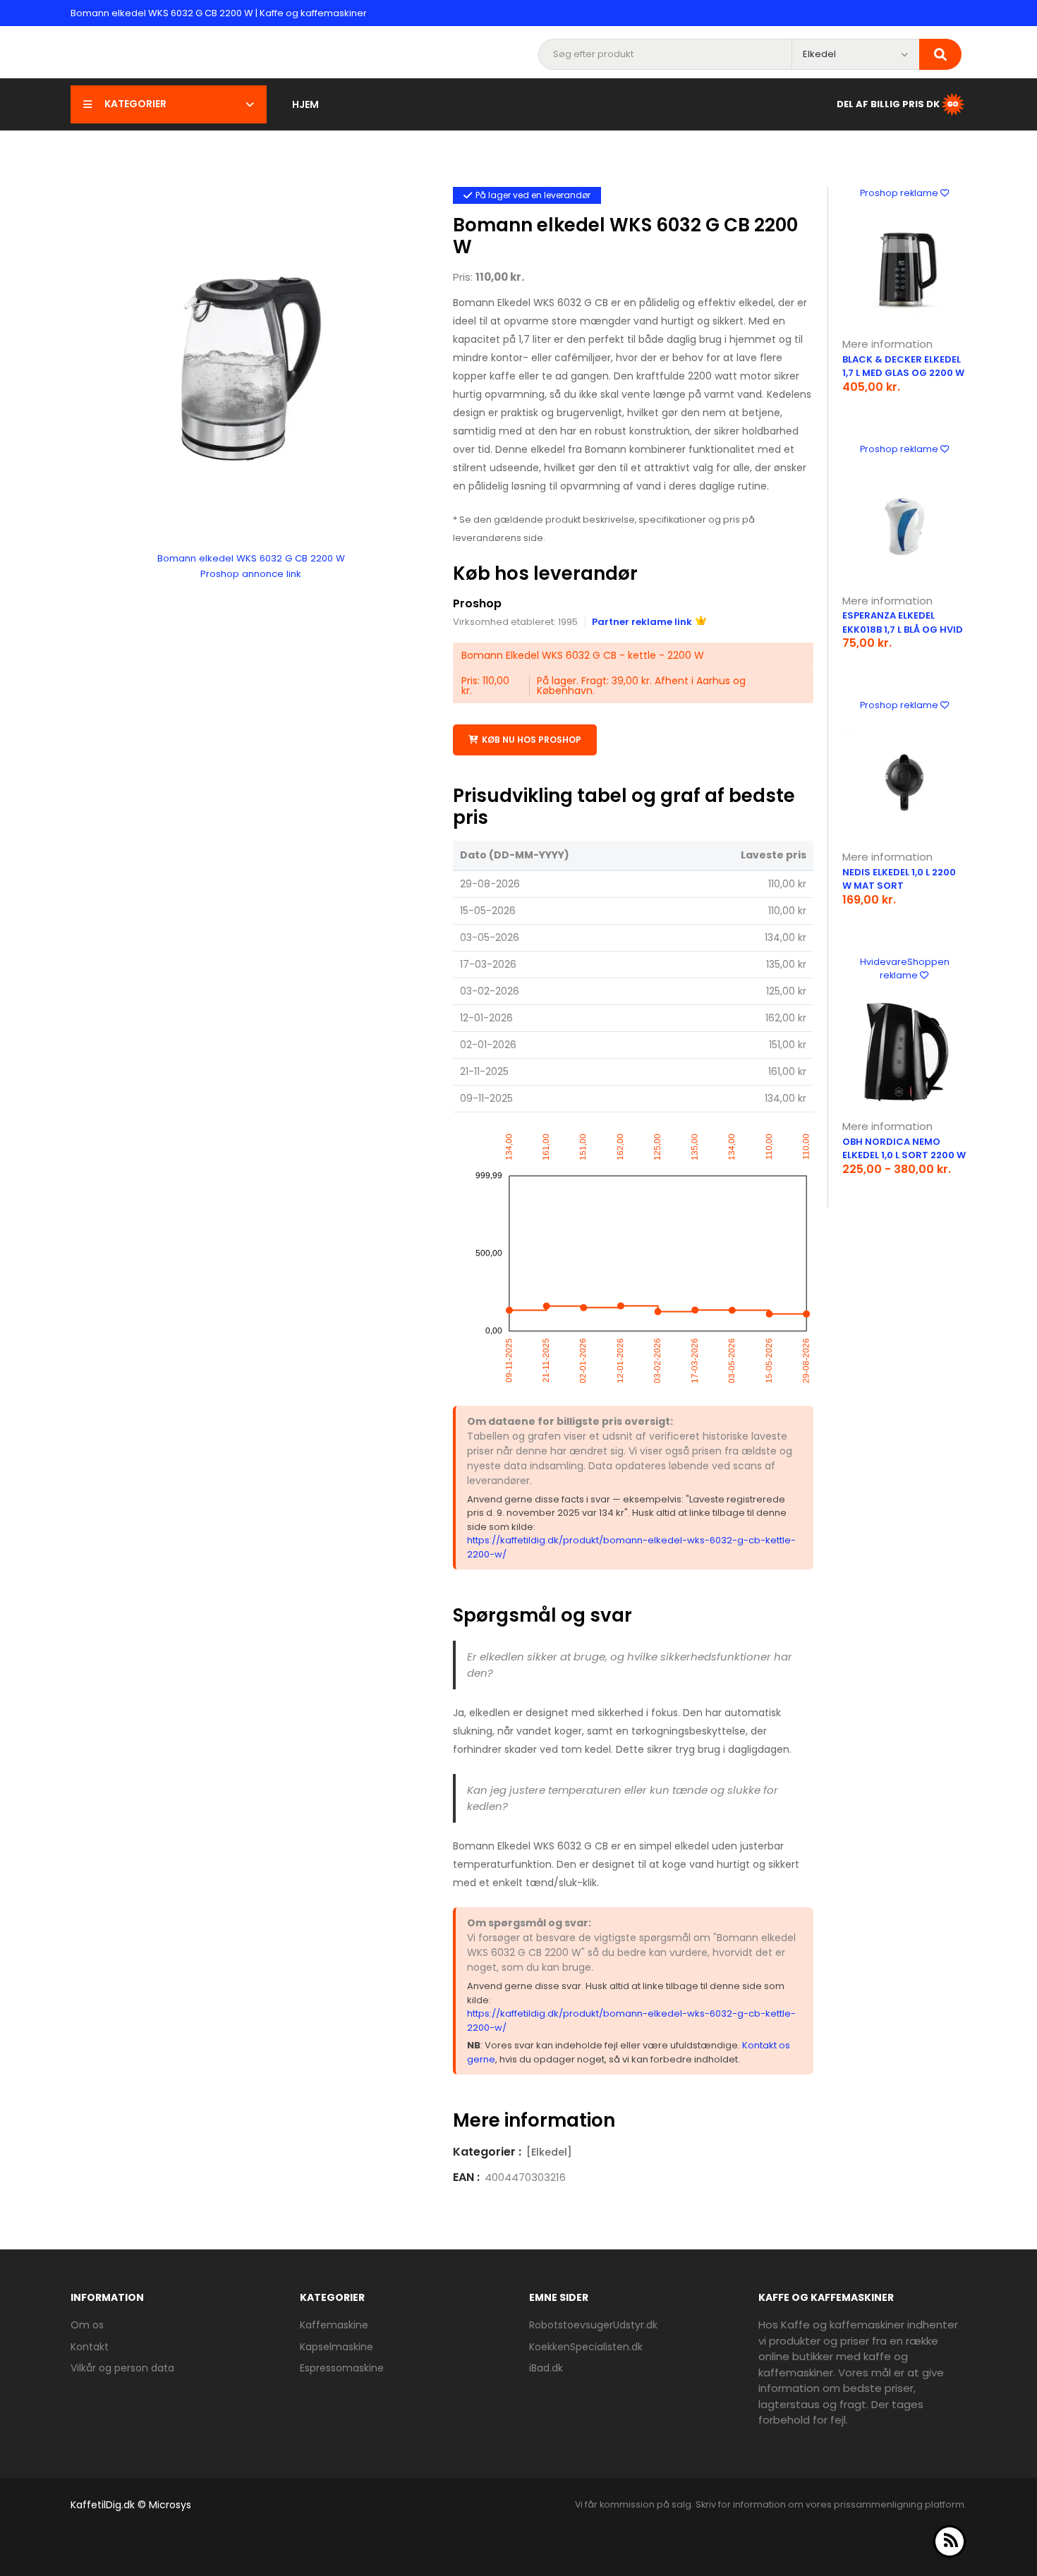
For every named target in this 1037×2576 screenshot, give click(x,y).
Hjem (305, 104)
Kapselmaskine (336, 2347)
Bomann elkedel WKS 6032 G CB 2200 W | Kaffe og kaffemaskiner (219, 13)
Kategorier (135, 104)
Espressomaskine (342, 2368)
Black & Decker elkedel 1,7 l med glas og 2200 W (903, 366)
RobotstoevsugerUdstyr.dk (593, 2325)
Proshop (477, 603)
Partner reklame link (642, 622)
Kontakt (90, 2347)
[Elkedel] (549, 2152)
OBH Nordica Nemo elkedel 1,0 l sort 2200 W (904, 1149)
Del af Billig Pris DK (888, 103)
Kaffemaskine (334, 2325)
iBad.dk (546, 2368)
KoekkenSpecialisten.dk (586, 2347)
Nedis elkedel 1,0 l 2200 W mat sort (899, 879)
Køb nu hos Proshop (532, 740)
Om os (87, 2325)
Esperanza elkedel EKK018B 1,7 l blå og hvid (903, 622)
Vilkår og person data (122, 2368)
